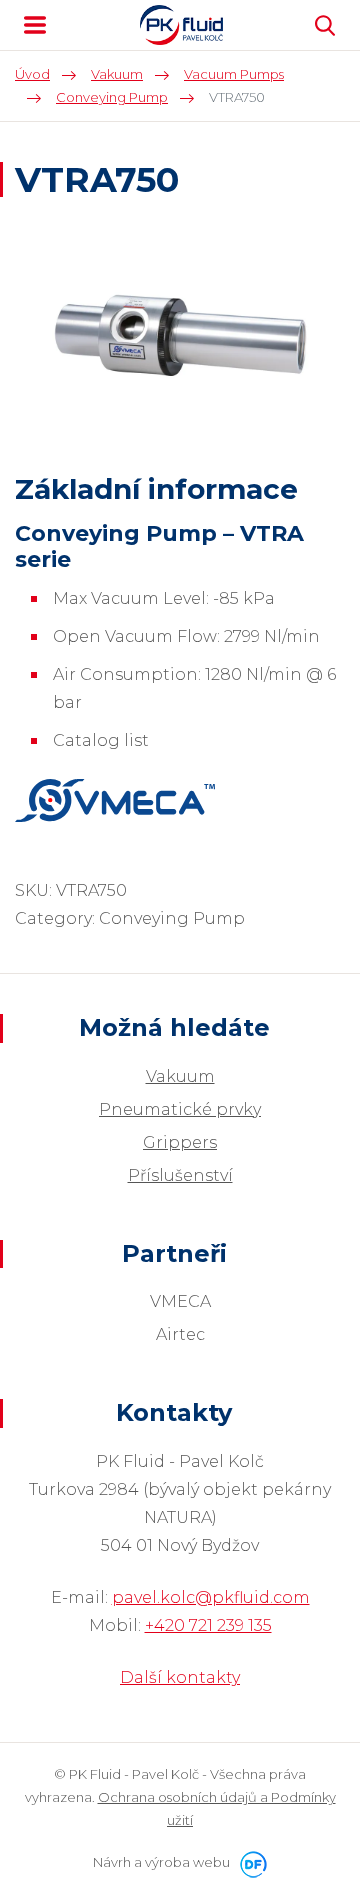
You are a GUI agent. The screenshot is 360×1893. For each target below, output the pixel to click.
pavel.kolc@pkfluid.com (211, 1597)
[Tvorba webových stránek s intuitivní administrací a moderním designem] (250, 1862)
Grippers (180, 1142)
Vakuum (180, 1076)
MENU (35, 25)
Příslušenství (180, 1175)
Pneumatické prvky (180, 1109)
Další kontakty (180, 1677)
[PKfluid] (182, 25)
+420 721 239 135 (208, 1625)
